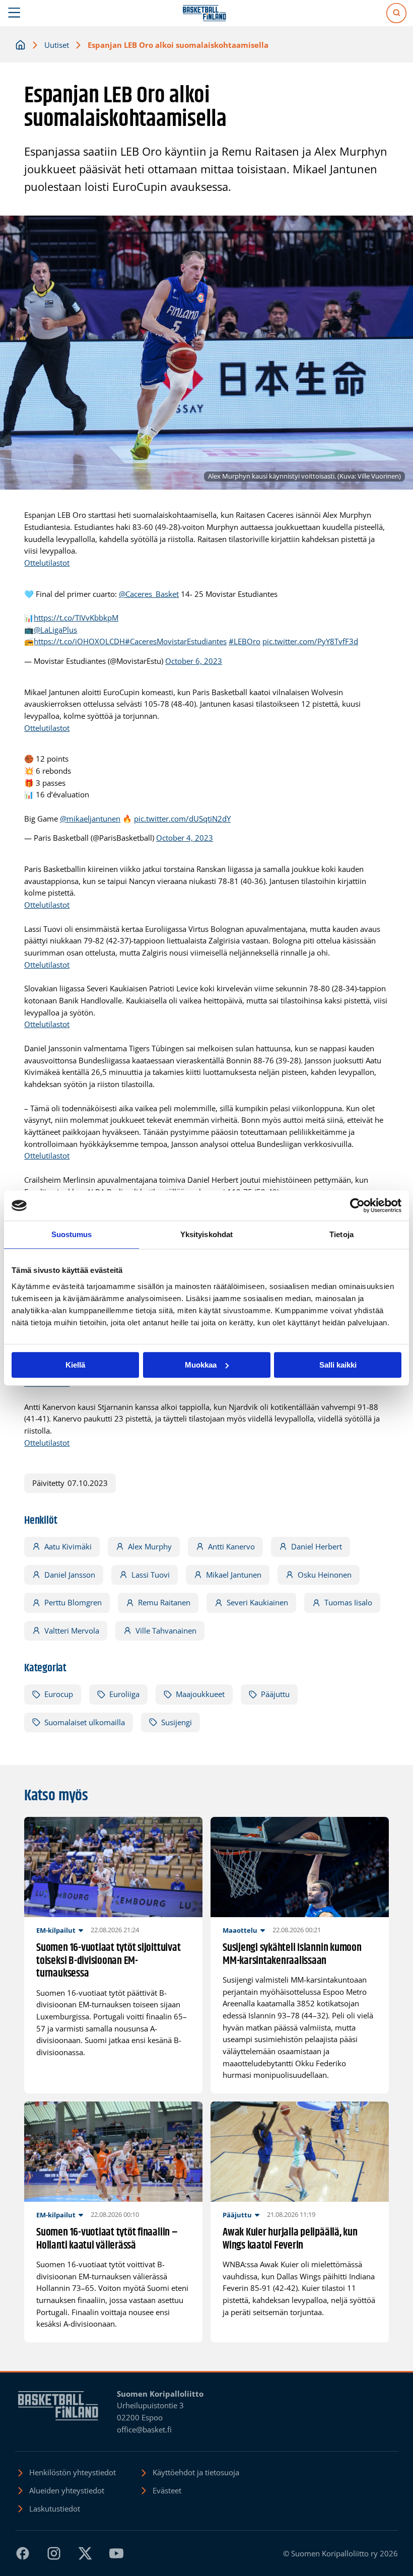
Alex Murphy (150, 1546)
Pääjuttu (275, 1694)
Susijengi (177, 1722)
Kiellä (75, 1365)
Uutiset (57, 45)
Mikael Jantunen (234, 1575)
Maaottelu (240, 1930)
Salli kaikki (338, 1365)
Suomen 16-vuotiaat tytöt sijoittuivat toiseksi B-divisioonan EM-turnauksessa (108, 1961)
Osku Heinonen (325, 1575)
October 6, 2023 (194, 661)
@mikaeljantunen (90, 819)
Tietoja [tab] (341, 1234)
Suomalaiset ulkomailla (85, 1722)
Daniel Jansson (70, 1575)
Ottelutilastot (47, 563)
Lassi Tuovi (151, 1575)
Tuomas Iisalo (348, 1602)
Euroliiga (124, 1694)
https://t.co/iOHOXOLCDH (79, 641)
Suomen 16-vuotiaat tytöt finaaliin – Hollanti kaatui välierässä (107, 2239)
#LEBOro (245, 641)
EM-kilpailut (56, 1930)
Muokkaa (201, 1365)
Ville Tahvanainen (166, 1631)
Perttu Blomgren (73, 1602)
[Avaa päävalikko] (14, 13)
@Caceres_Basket (149, 594)
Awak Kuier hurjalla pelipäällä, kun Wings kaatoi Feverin (290, 2239)
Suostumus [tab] (72, 1234)
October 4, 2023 (185, 838)
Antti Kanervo (231, 1546)
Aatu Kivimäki (68, 1546)
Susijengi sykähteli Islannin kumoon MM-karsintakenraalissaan (292, 1955)
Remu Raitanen (164, 1602)
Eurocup (59, 1694)
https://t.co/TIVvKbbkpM (76, 618)
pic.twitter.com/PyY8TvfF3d (310, 641)
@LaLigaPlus (55, 630)
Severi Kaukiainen (257, 1602)
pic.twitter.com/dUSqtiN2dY (182, 819)
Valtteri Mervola (72, 1631)
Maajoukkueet (200, 1694)
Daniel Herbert (317, 1546)
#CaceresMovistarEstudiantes (176, 641)
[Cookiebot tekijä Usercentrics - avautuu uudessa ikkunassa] (357, 1205)
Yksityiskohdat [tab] (206, 1234)
